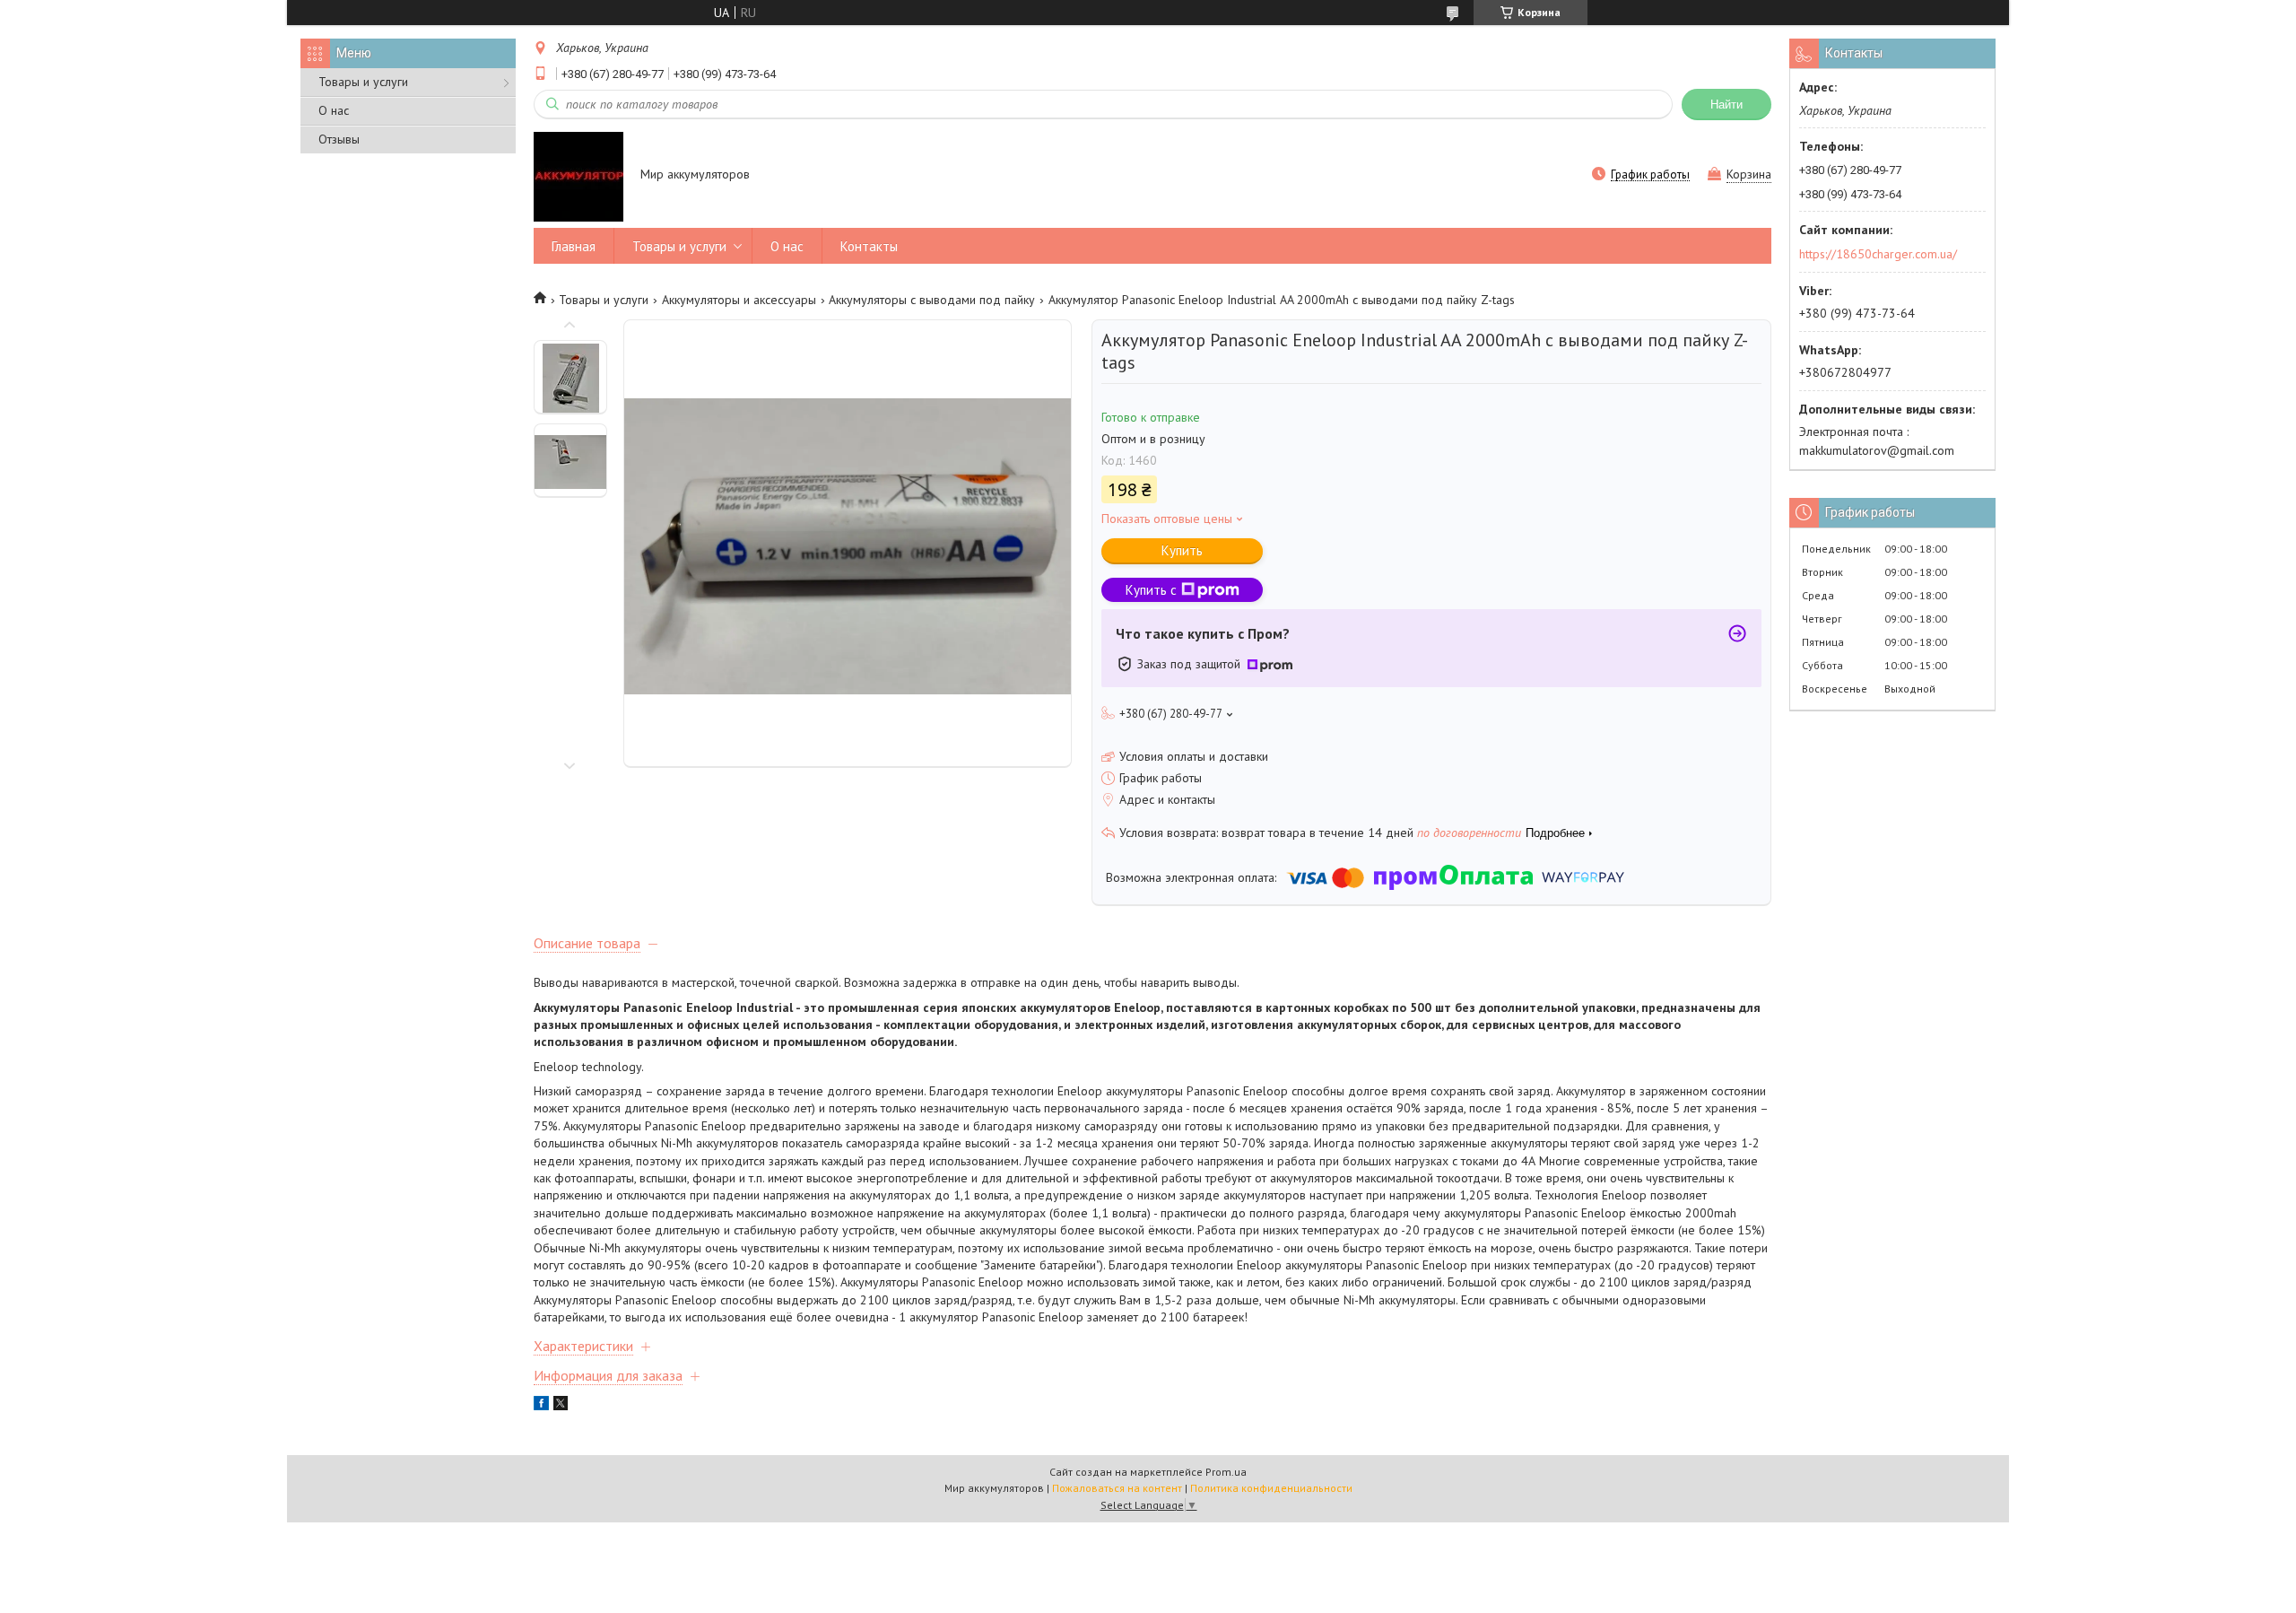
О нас (334, 110)
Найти (1726, 105)
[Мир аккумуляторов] (578, 176)
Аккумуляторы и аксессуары (739, 300)
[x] (561, 1406)
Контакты (869, 246)
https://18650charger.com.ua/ (1878, 254)
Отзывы (339, 139)
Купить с (1151, 590)
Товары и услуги (363, 82)
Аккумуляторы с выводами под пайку (932, 300)
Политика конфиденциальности (1271, 1488)
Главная (574, 246)
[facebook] (541, 1406)
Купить (1182, 550)
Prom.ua (1226, 1472)
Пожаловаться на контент (1117, 1488)
